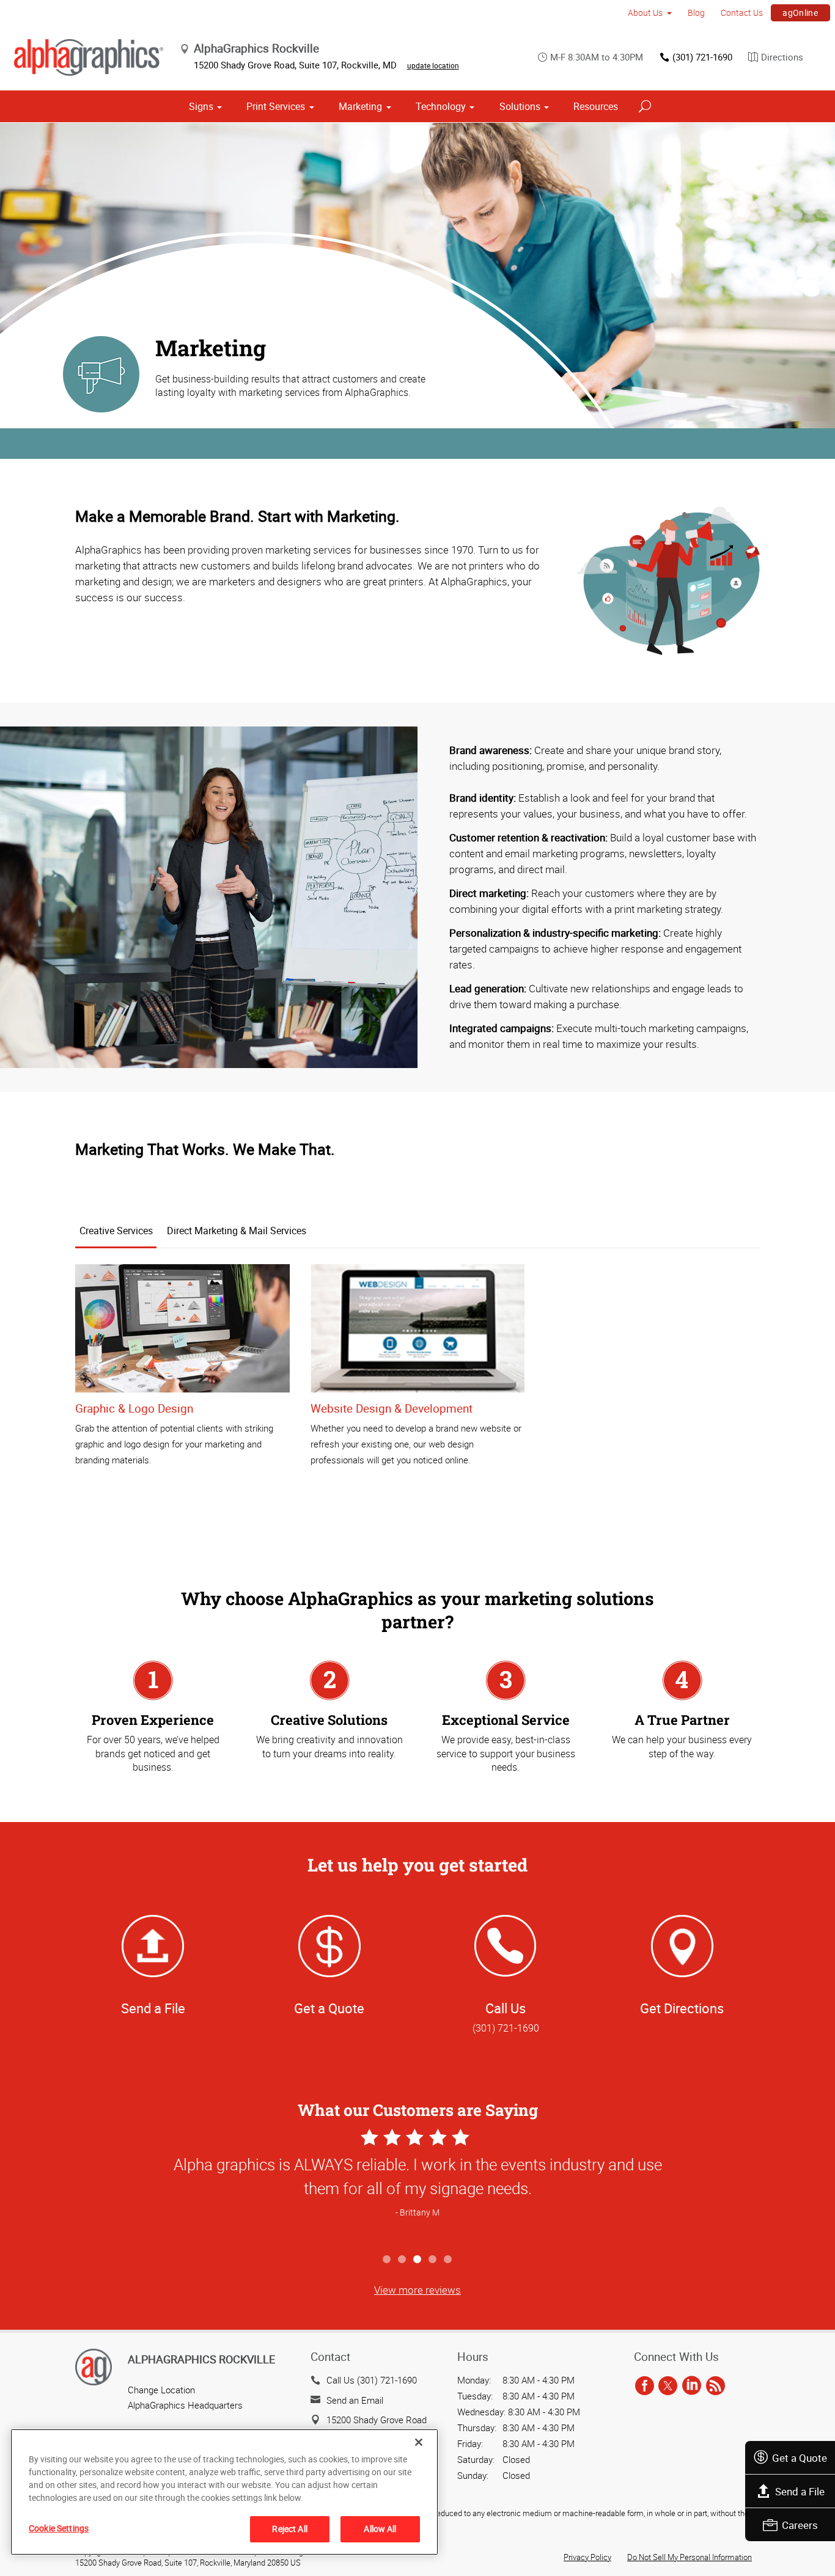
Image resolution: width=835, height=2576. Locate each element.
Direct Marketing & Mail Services (237, 1231)
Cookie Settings (59, 2528)
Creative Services (116, 1231)
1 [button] (387, 2260)
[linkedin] (692, 2386)
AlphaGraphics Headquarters (185, 2405)
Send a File (800, 2491)
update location (433, 65)
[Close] (419, 2442)
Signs (201, 106)
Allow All (380, 2529)
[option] (417, 2186)
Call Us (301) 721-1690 (372, 2380)
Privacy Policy (587, 2557)
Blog (696, 13)
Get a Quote (800, 2458)
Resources (596, 106)
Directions (782, 57)
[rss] (715, 2386)
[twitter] (668, 2386)
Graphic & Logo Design (134, 1408)
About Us (645, 13)
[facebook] (645, 2386)
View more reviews (417, 2290)
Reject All (289, 2529)
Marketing (360, 106)
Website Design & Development (392, 1408)
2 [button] (403, 2260)
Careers (800, 2525)
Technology (441, 106)
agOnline (800, 13)
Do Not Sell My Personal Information (690, 2557)
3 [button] (418, 2260)
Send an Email (355, 2400)
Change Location (161, 2390)
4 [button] (433, 2260)
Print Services (276, 106)
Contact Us (742, 13)
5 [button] (448, 2260)
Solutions (520, 106)
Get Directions (682, 2008)
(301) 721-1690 (702, 57)
